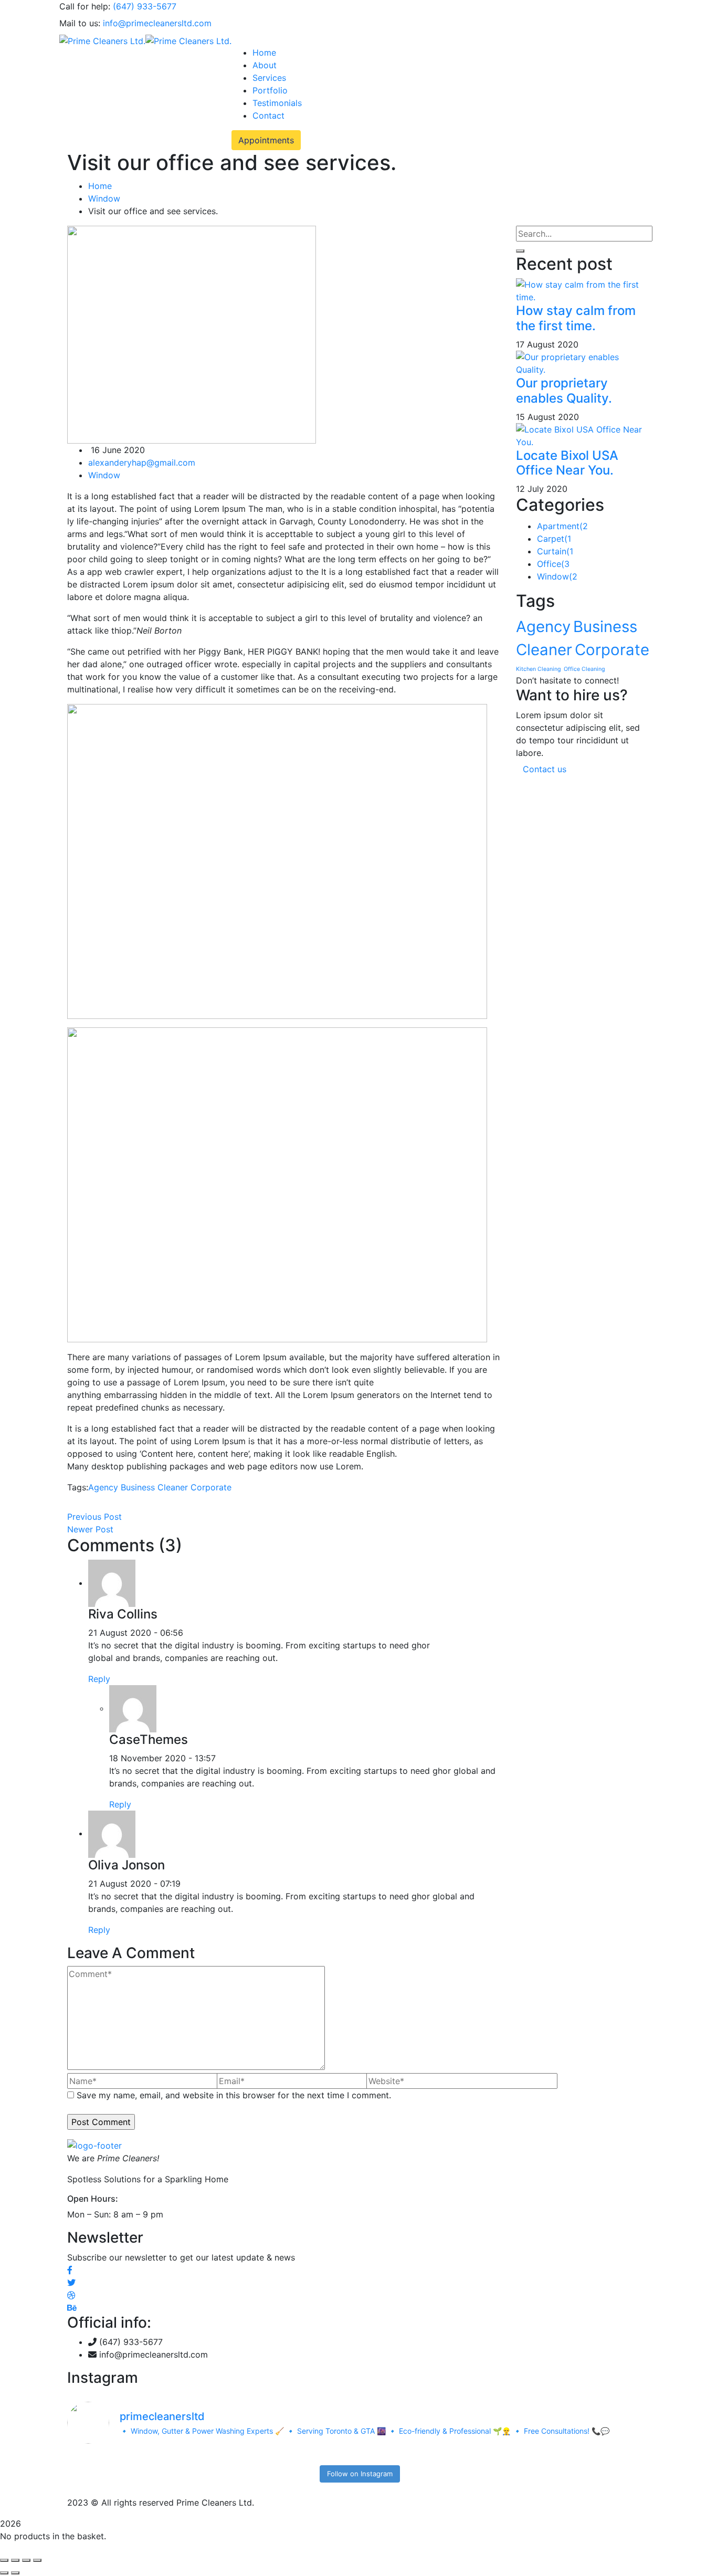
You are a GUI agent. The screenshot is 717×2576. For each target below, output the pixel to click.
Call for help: (85, 6)
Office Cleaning (584, 669)
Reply (99, 1679)
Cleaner (173, 1487)
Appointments (266, 140)
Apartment (562, 526)
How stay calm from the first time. (576, 318)
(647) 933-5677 (145, 6)
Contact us (545, 769)
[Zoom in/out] (4, 2560)
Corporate (211, 1487)
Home (100, 186)
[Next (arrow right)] (15, 2573)
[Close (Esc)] (37, 2560)
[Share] (26, 2560)
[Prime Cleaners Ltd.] (102, 40)
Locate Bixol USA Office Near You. (567, 463)
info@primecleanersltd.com (157, 23)
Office (553, 564)
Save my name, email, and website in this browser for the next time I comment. (234, 2095)
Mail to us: (80, 23)
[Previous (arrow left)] (4, 2573)
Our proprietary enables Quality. (564, 391)
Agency (103, 1487)
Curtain (555, 551)
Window (104, 198)
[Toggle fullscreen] (15, 2560)
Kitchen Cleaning (539, 669)
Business (138, 1487)
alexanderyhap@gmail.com (142, 462)
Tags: (78, 1487)
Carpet (554, 539)
